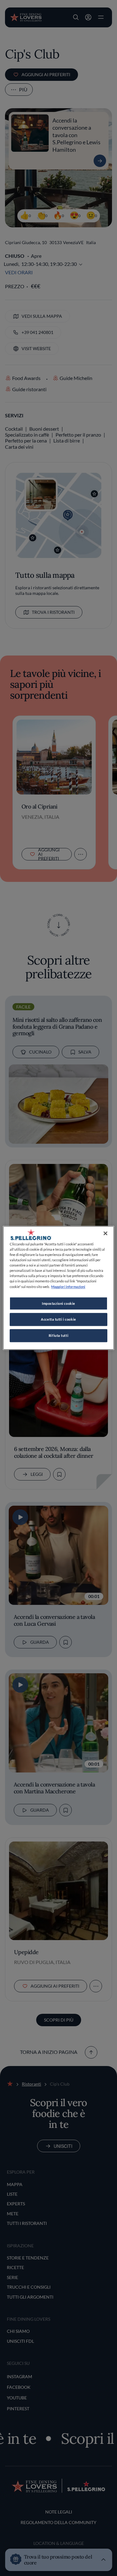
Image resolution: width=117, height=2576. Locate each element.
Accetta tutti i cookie (58, 1320)
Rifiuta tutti (58, 1336)
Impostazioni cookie (58, 1303)
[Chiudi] (105, 1233)
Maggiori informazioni (68, 1287)
